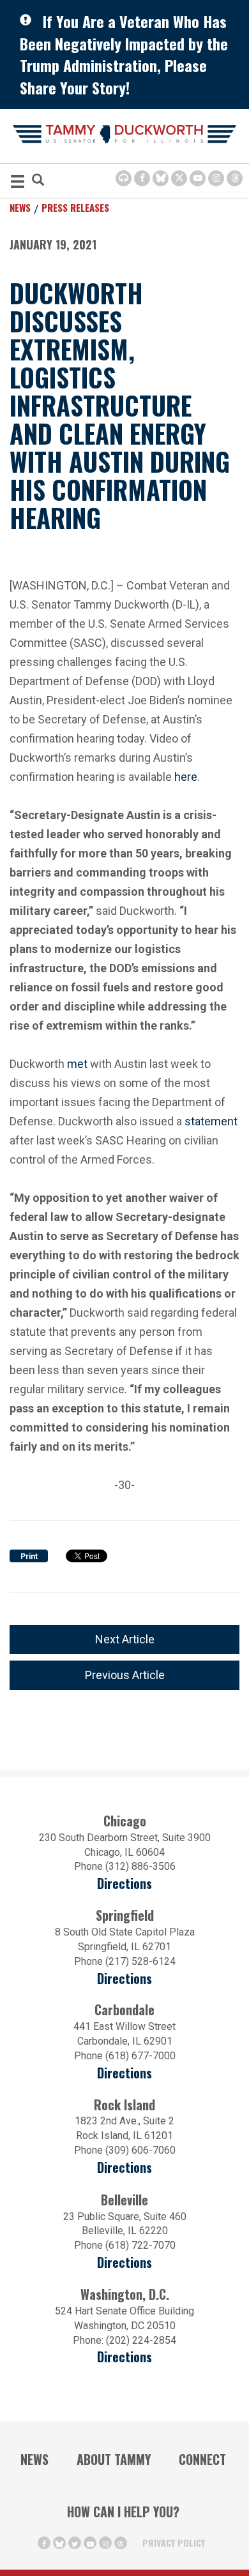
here (186, 775)
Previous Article (125, 1675)
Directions (124, 1884)
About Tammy (114, 2459)
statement (211, 1121)
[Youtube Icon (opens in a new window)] (198, 178)
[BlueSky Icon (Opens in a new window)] (161, 178)
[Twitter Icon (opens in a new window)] (179, 178)
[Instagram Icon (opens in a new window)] (216, 178)
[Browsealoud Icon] (124, 178)
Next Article (125, 1639)
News (20, 207)
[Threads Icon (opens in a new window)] (235, 178)
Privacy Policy (174, 2543)
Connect (202, 2459)
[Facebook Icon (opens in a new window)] (142, 178)
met (77, 1064)
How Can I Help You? (123, 2512)
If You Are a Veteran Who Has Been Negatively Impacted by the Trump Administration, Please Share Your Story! (124, 54)
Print (29, 1557)
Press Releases (75, 207)
